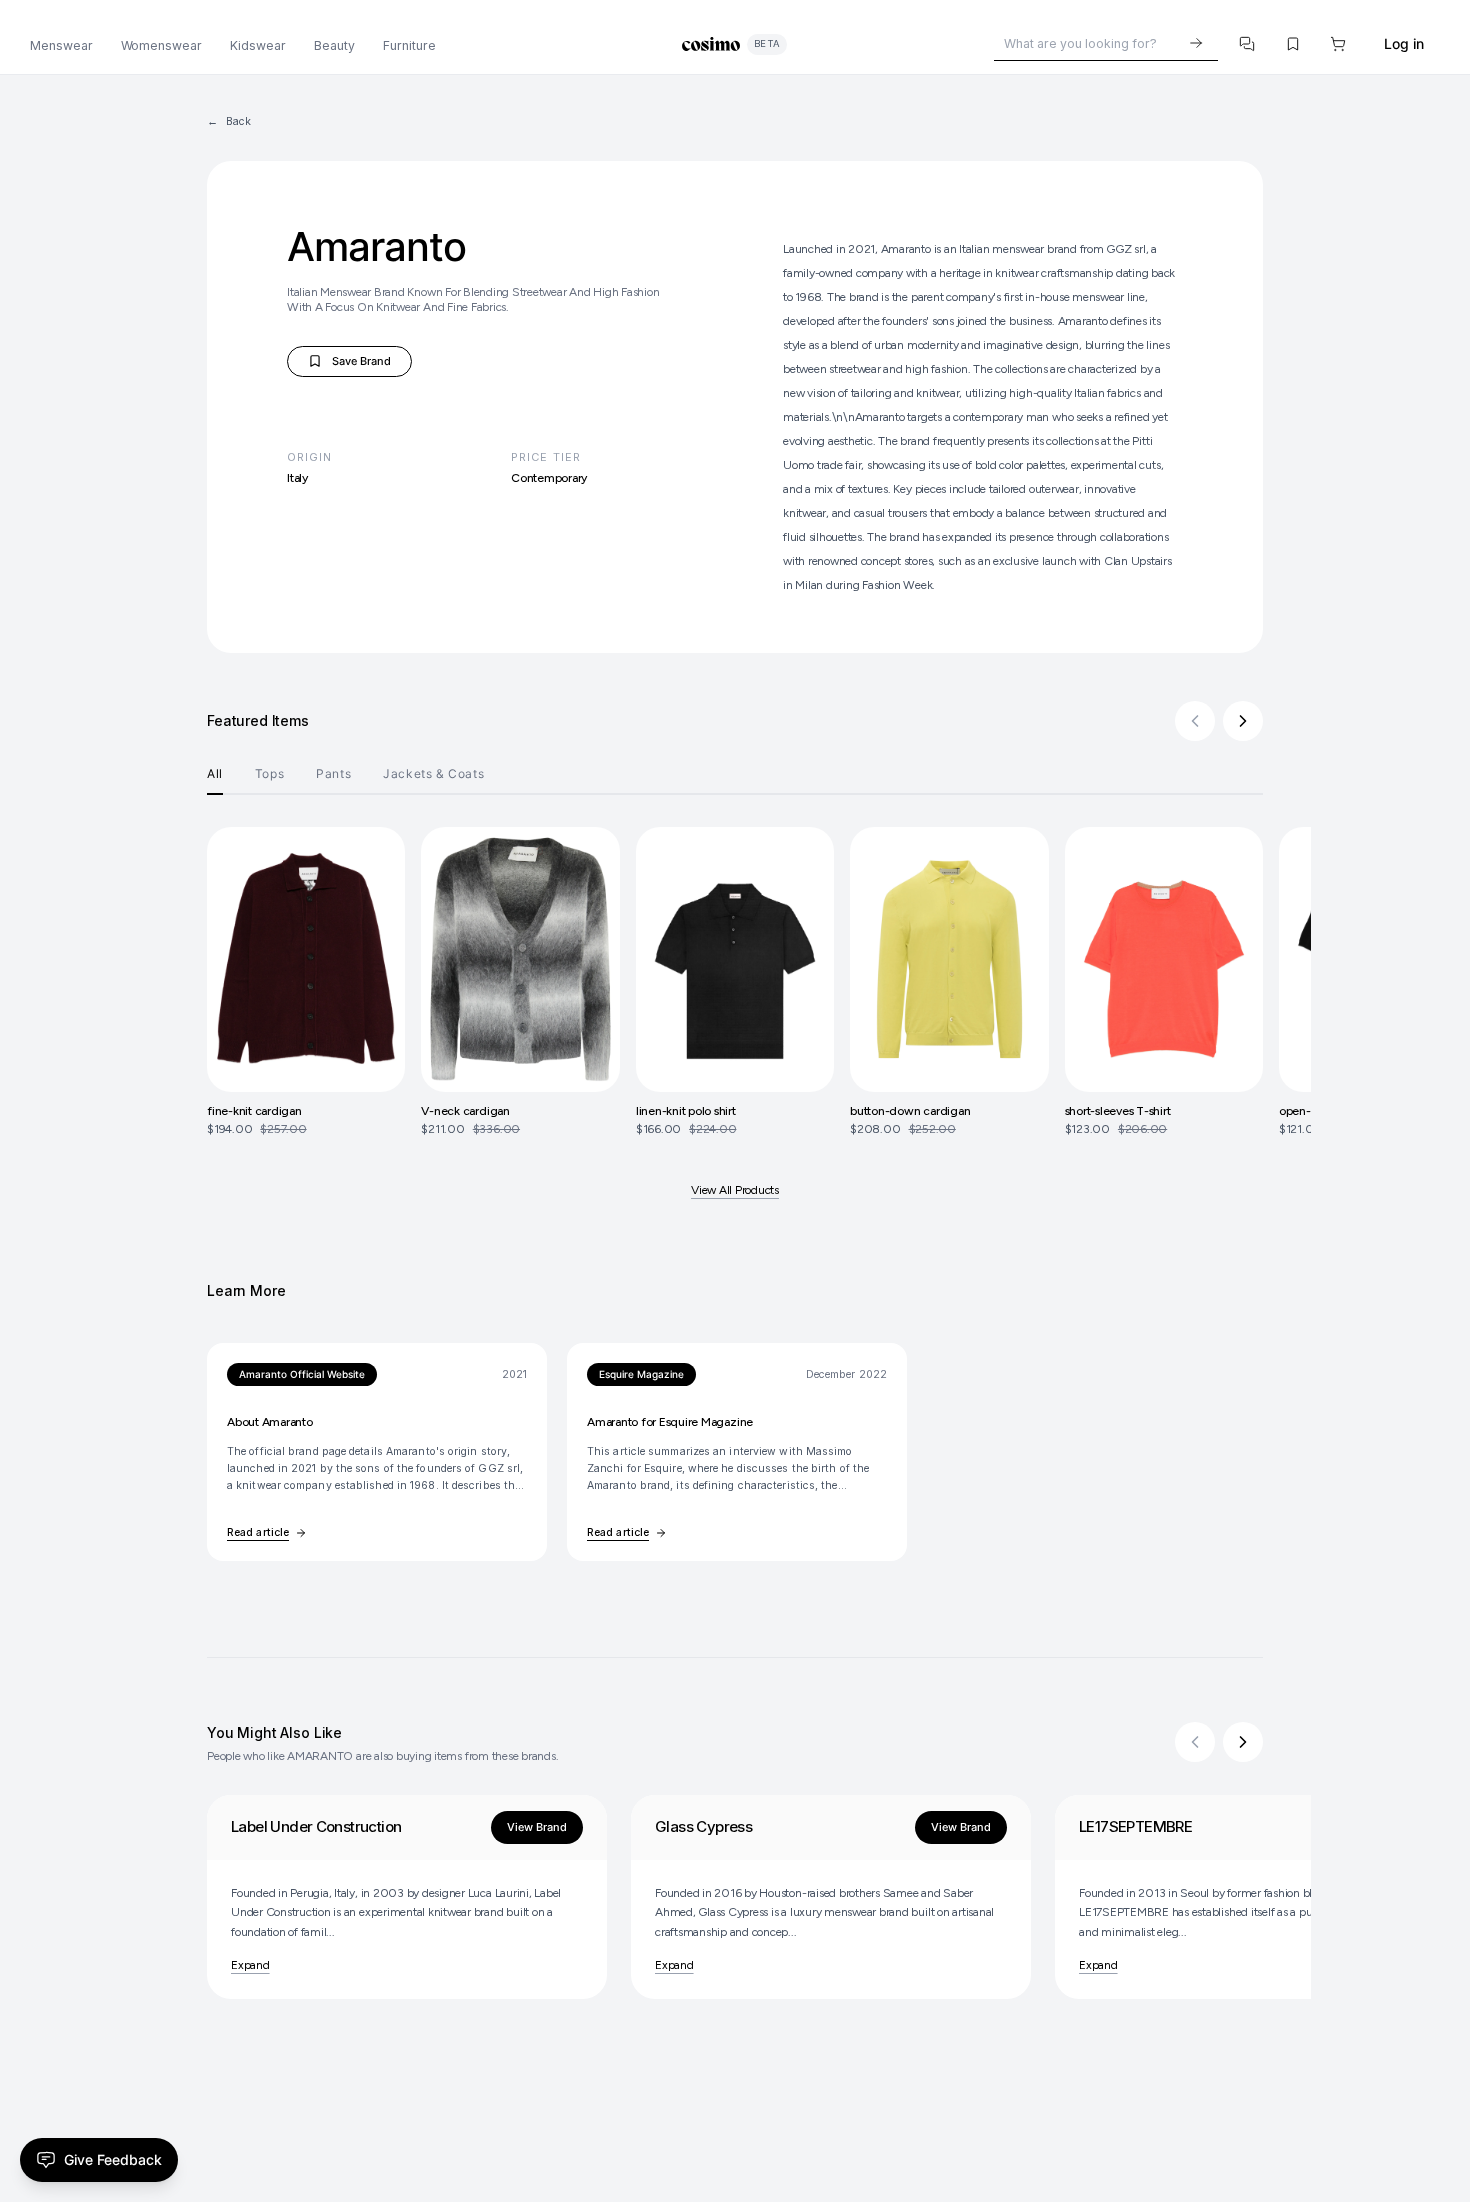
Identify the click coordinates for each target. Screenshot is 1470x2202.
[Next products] (1243, 721)
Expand (250, 1965)
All (215, 773)
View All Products (735, 1190)
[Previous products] (1195, 721)
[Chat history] (1248, 44)
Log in (1404, 43)
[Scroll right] (1243, 1742)
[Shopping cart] (1339, 44)
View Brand (537, 1827)
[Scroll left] (1195, 1742)
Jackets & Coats (433, 773)
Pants (333, 773)
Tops (269, 773)
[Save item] (1293, 44)
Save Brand (356, 365)
